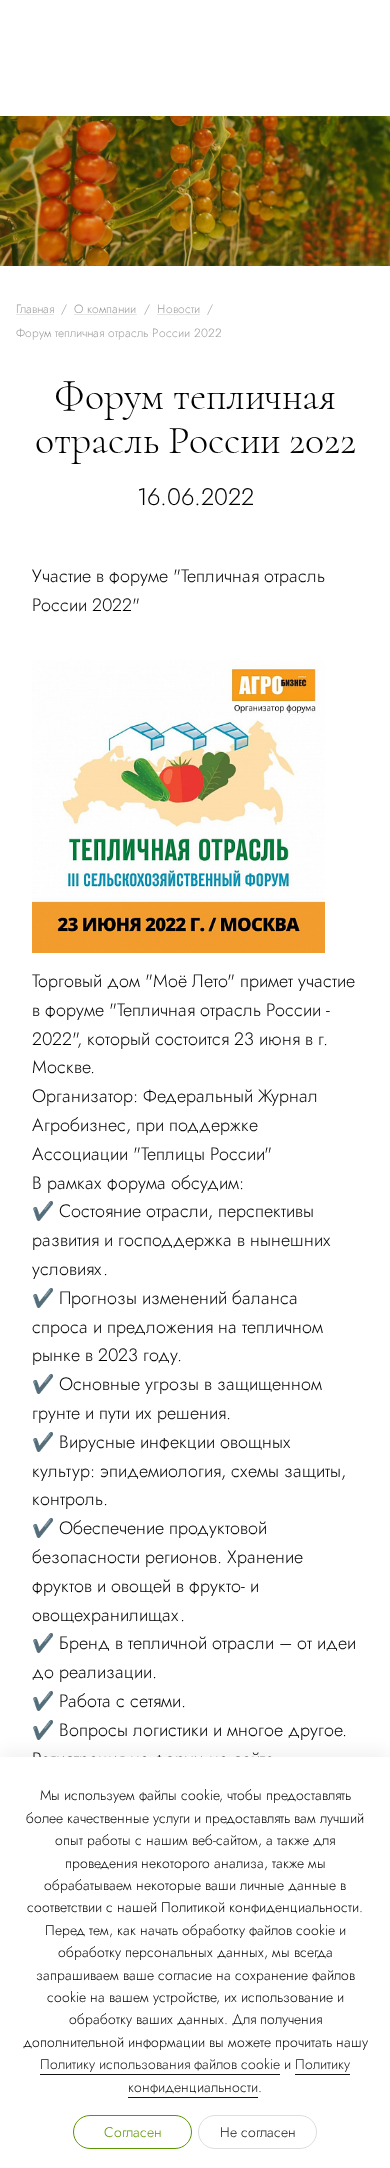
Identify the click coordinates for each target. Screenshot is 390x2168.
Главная (35, 309)
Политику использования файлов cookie (160, 2064)
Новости (178, 309)
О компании (105, 309)
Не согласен (258, 2132)
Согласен (133, 2132)
